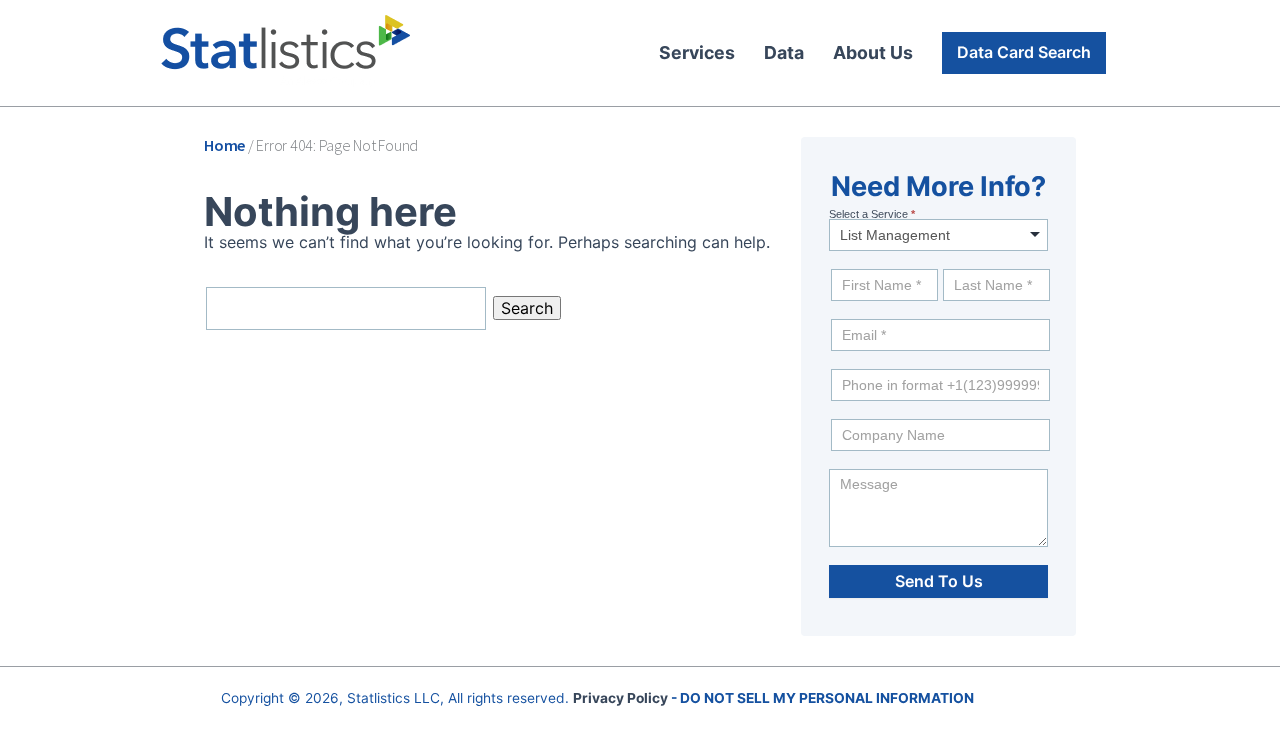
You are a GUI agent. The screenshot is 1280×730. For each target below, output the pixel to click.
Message (851, 464)
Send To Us (939, 581)
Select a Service (872, 214)
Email (845, 314)
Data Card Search (1024, 52)
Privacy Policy (620, 698)
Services (697, 52)
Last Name (971, 264)
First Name (859, 264)
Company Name (868, 414)
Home (224, 145)
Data (784, 52)
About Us (873, 52)
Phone (844, 364)
